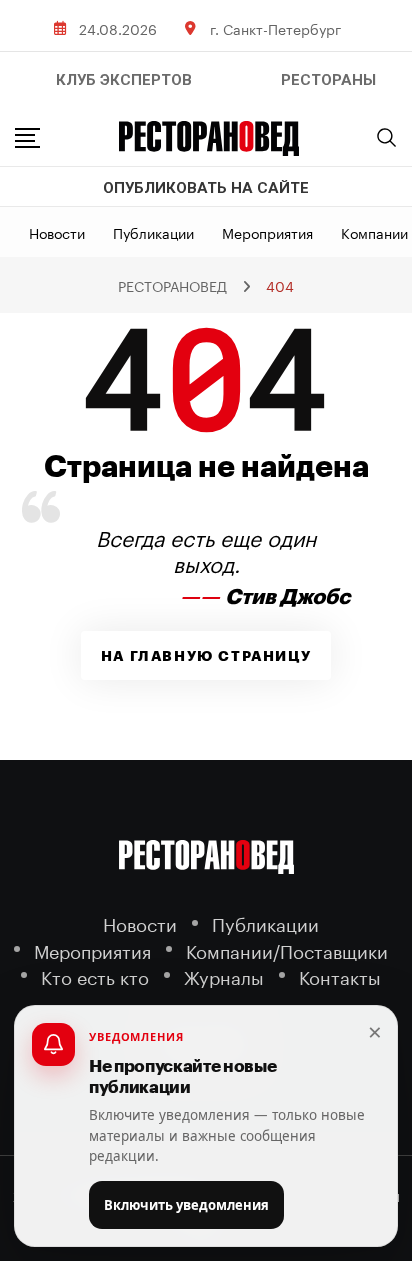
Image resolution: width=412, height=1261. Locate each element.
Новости (57, 232)
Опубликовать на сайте (206, 188)
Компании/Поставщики (287, 949)
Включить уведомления (186, 1205)
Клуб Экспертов (124, 80)
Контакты (340, 975)
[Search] (387, 137)
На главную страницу (206, 656)
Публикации (153, 232)
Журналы (224, 975)
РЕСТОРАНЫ (328, 80)
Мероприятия (267, 232)
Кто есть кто (95, 975)
